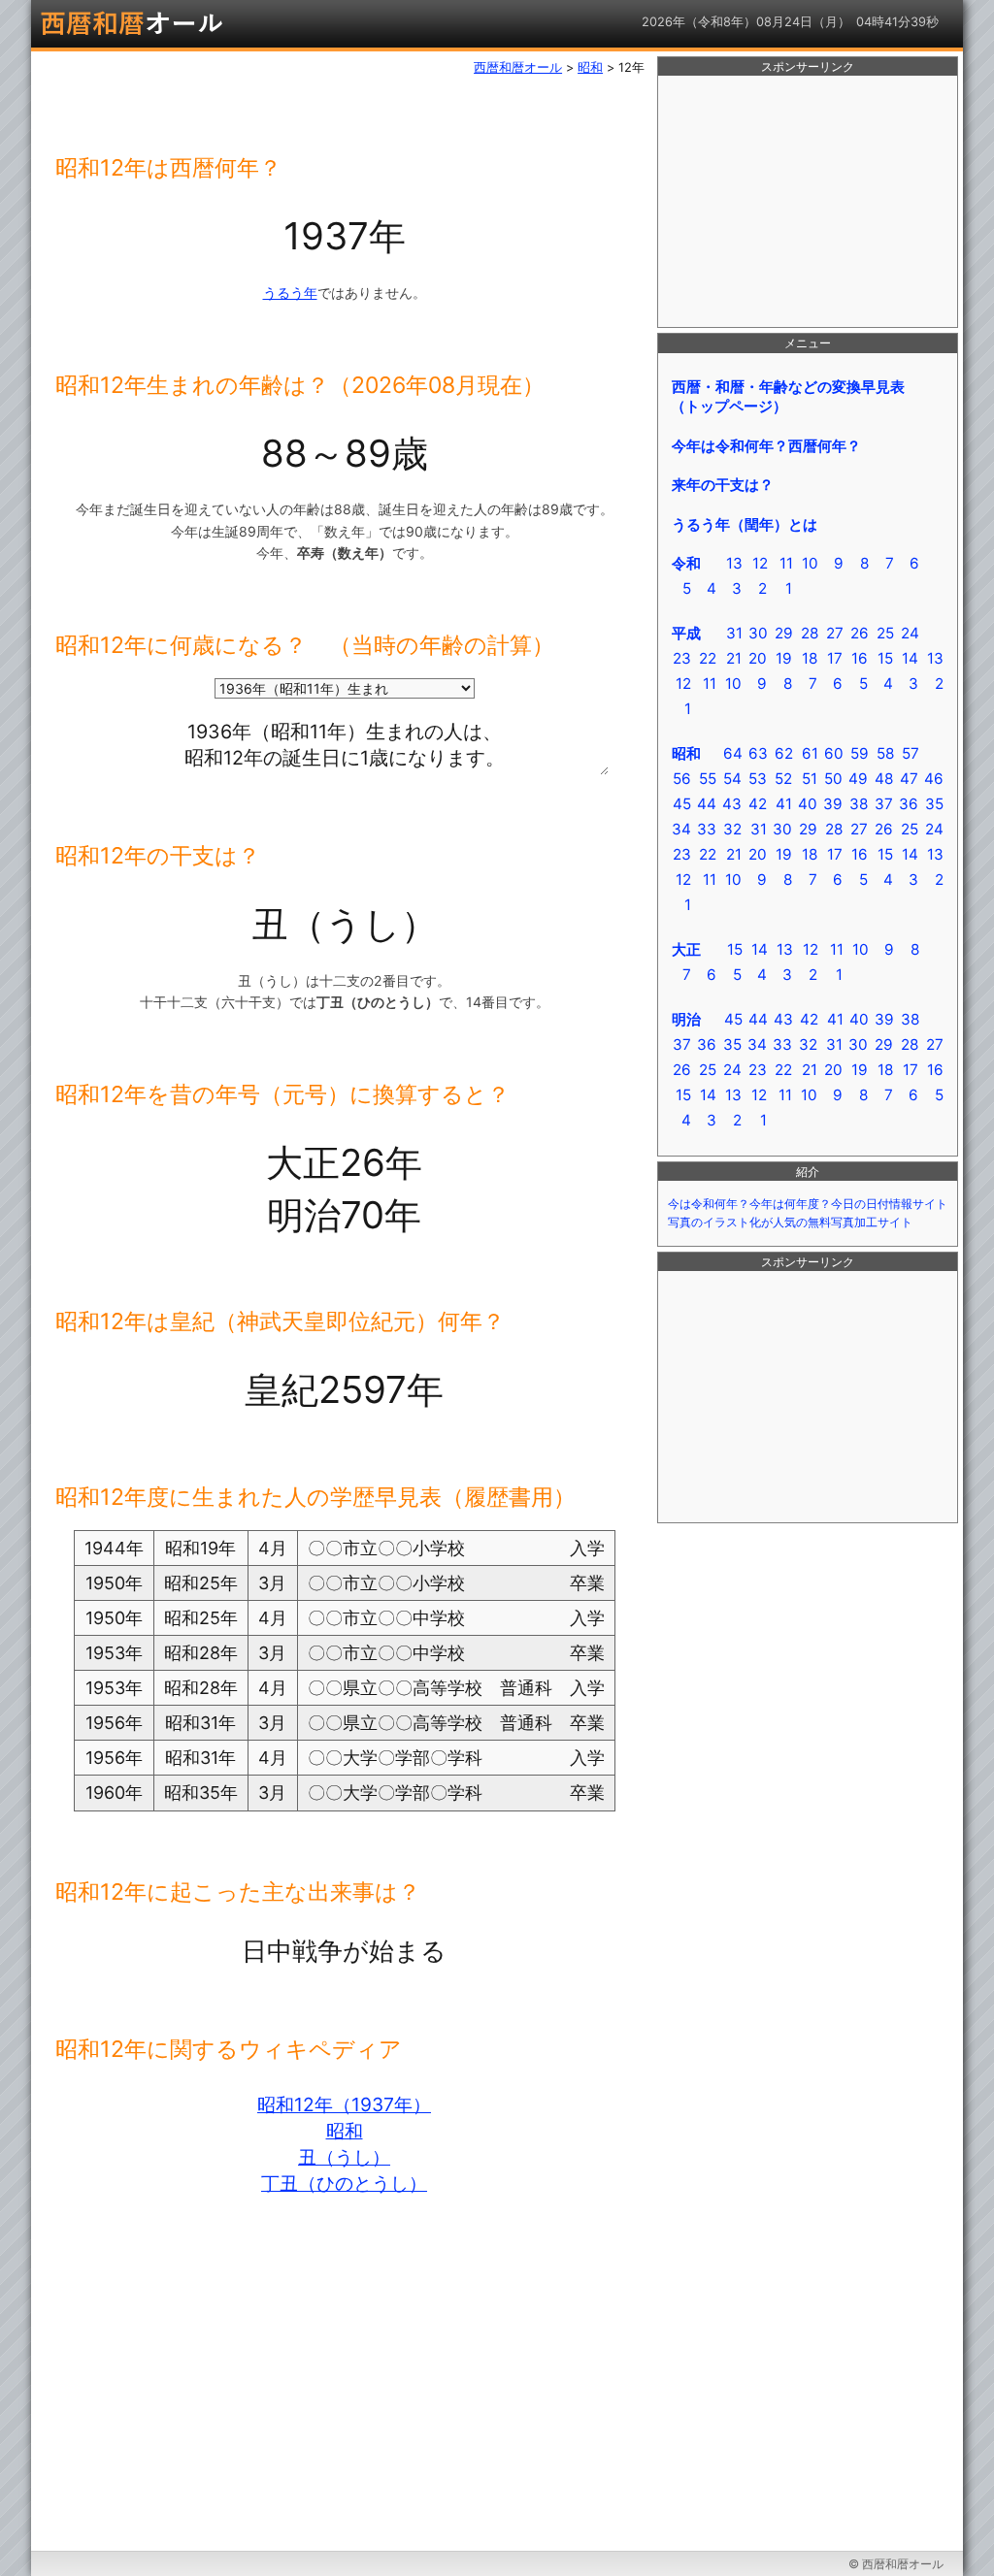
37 (884, 804)
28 (810, 633)
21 (734, 658)
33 (707, 829)
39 (833, 804)
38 (859, 804)
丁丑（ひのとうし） (344, 2183)
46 (934, 779)
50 (833, 779)
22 (708, 658)
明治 (686, 1019)
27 (835, 633)
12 (760, 563)
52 (783, 779)
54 (732, 779)
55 (708, 779)
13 (734, 563)
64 (733, 753)
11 (786, 563)
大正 (686, 949)
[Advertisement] (808, 202)
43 (732, 804)
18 (810, 658)
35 (934, 804)
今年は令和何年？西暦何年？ (766, 446)
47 (909, 779)
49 (858, 779)
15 (885, 658)
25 (885, 633)
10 (810, 563)
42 (758, 804)
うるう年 (290, 293)
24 (910, 633)
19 (784, 658)
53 (758, 779)
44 (707, 804)
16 (860, 658)
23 (682, 658)
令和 (686, 563)
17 (835, 658)
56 (682, 779)
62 (784, 753)
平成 (686, 633)
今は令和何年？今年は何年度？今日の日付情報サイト (808, 1204)
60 (834, 753)
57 (911, 753)
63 (758, 753)
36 (909, 804)
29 (784, 633)
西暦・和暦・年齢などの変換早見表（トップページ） (788, 396)
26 (860, 633)
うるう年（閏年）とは (745, 524)
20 (758, 658)
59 (860, 753)
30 (758, 633)
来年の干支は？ (723, 485)
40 (808, 804)
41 (784, 804)
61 (810, 753)
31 (734, 633)
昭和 (345, 2131)
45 (682, 804)
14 (910, 658)
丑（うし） (344, 2157)
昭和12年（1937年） (344, 2104)
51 (810, 779)
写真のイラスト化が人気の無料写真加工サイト (790, 1223)
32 (732, 829)
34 (681, 829)
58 (885, 753)
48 (884, 779)
